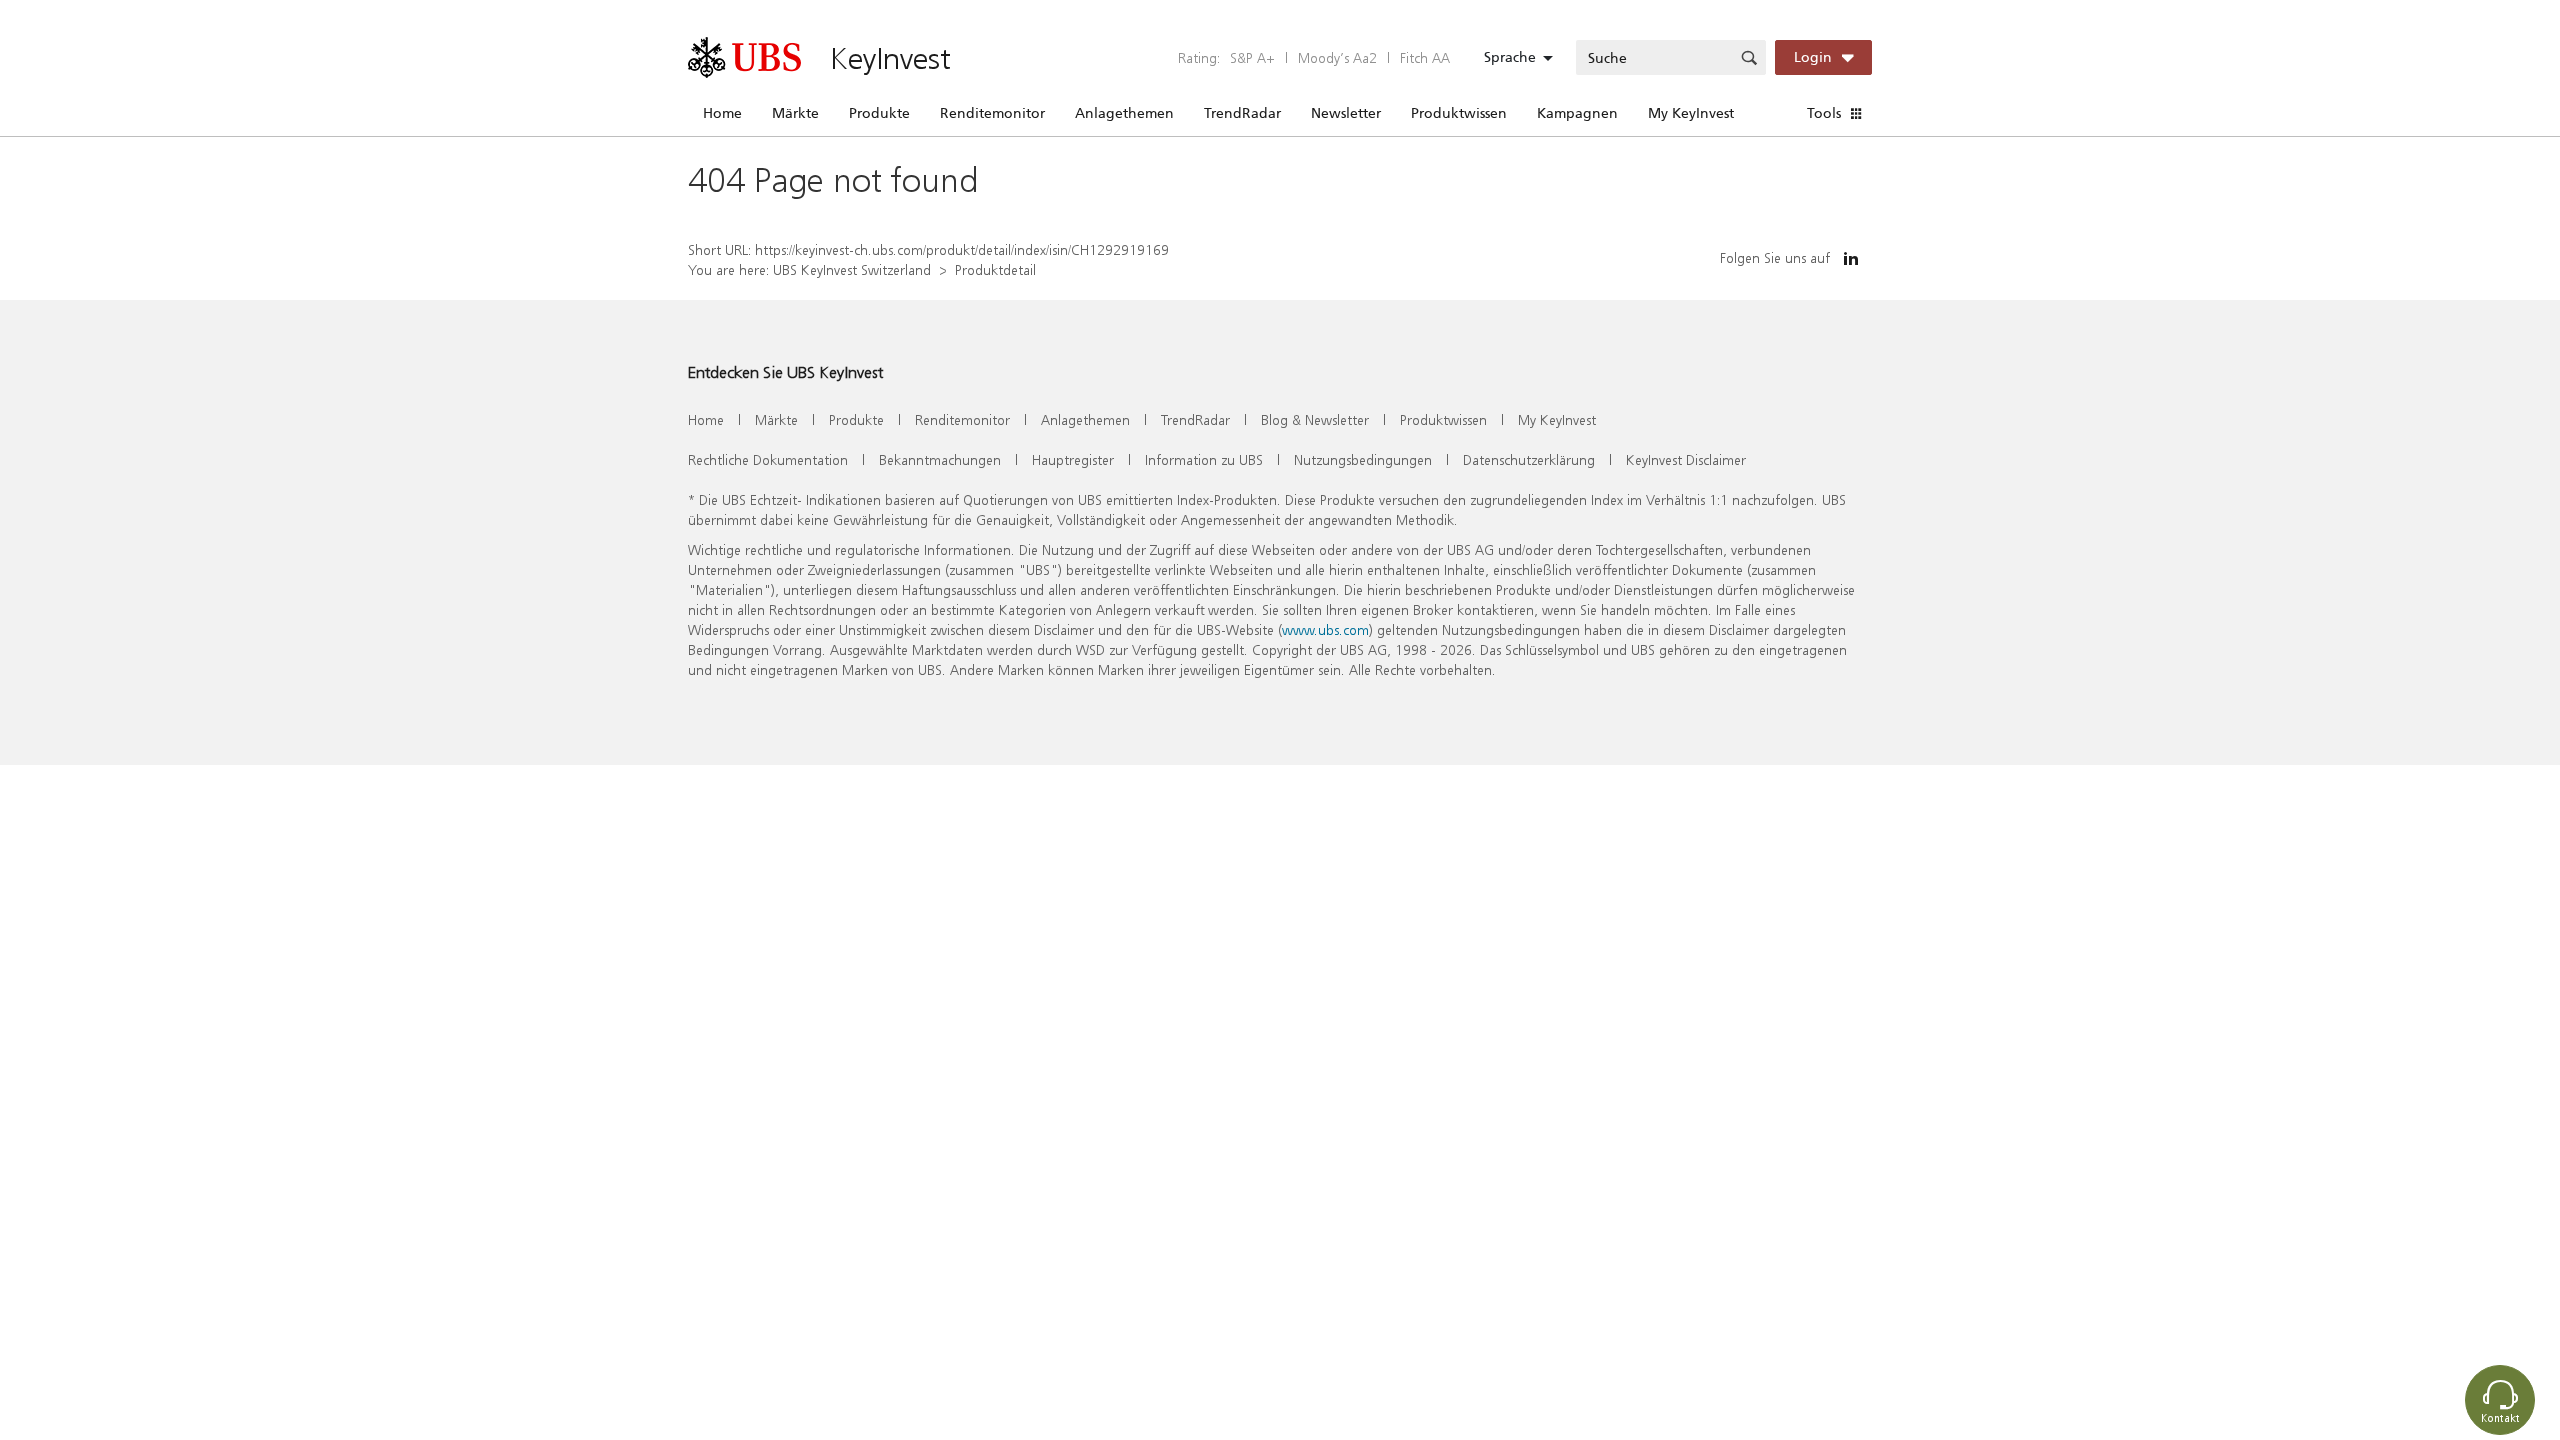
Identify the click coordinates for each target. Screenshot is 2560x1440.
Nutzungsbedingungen (1363, 459)
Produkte (879, 113)
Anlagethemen (1124, 113)
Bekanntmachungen (940, 459)
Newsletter (1346, 113)
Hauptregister (1073, 459)
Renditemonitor (992, 113)
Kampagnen (1577, 113)
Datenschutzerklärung (1529, 459)
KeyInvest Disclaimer (1686, 459)
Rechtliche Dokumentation (768, 459)
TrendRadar (1242, 113)
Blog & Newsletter (1315, 419)
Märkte (795, 113)
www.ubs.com (1325, 629)
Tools (1824, 113)
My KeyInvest (1691, 113)
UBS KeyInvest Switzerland (852, 269)
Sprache (1510, 57)
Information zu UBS (1204, 459)
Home (722, 113)
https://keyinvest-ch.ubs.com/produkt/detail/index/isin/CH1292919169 (962, 249)
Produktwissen (1459, 113)
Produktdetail (995, 269)
